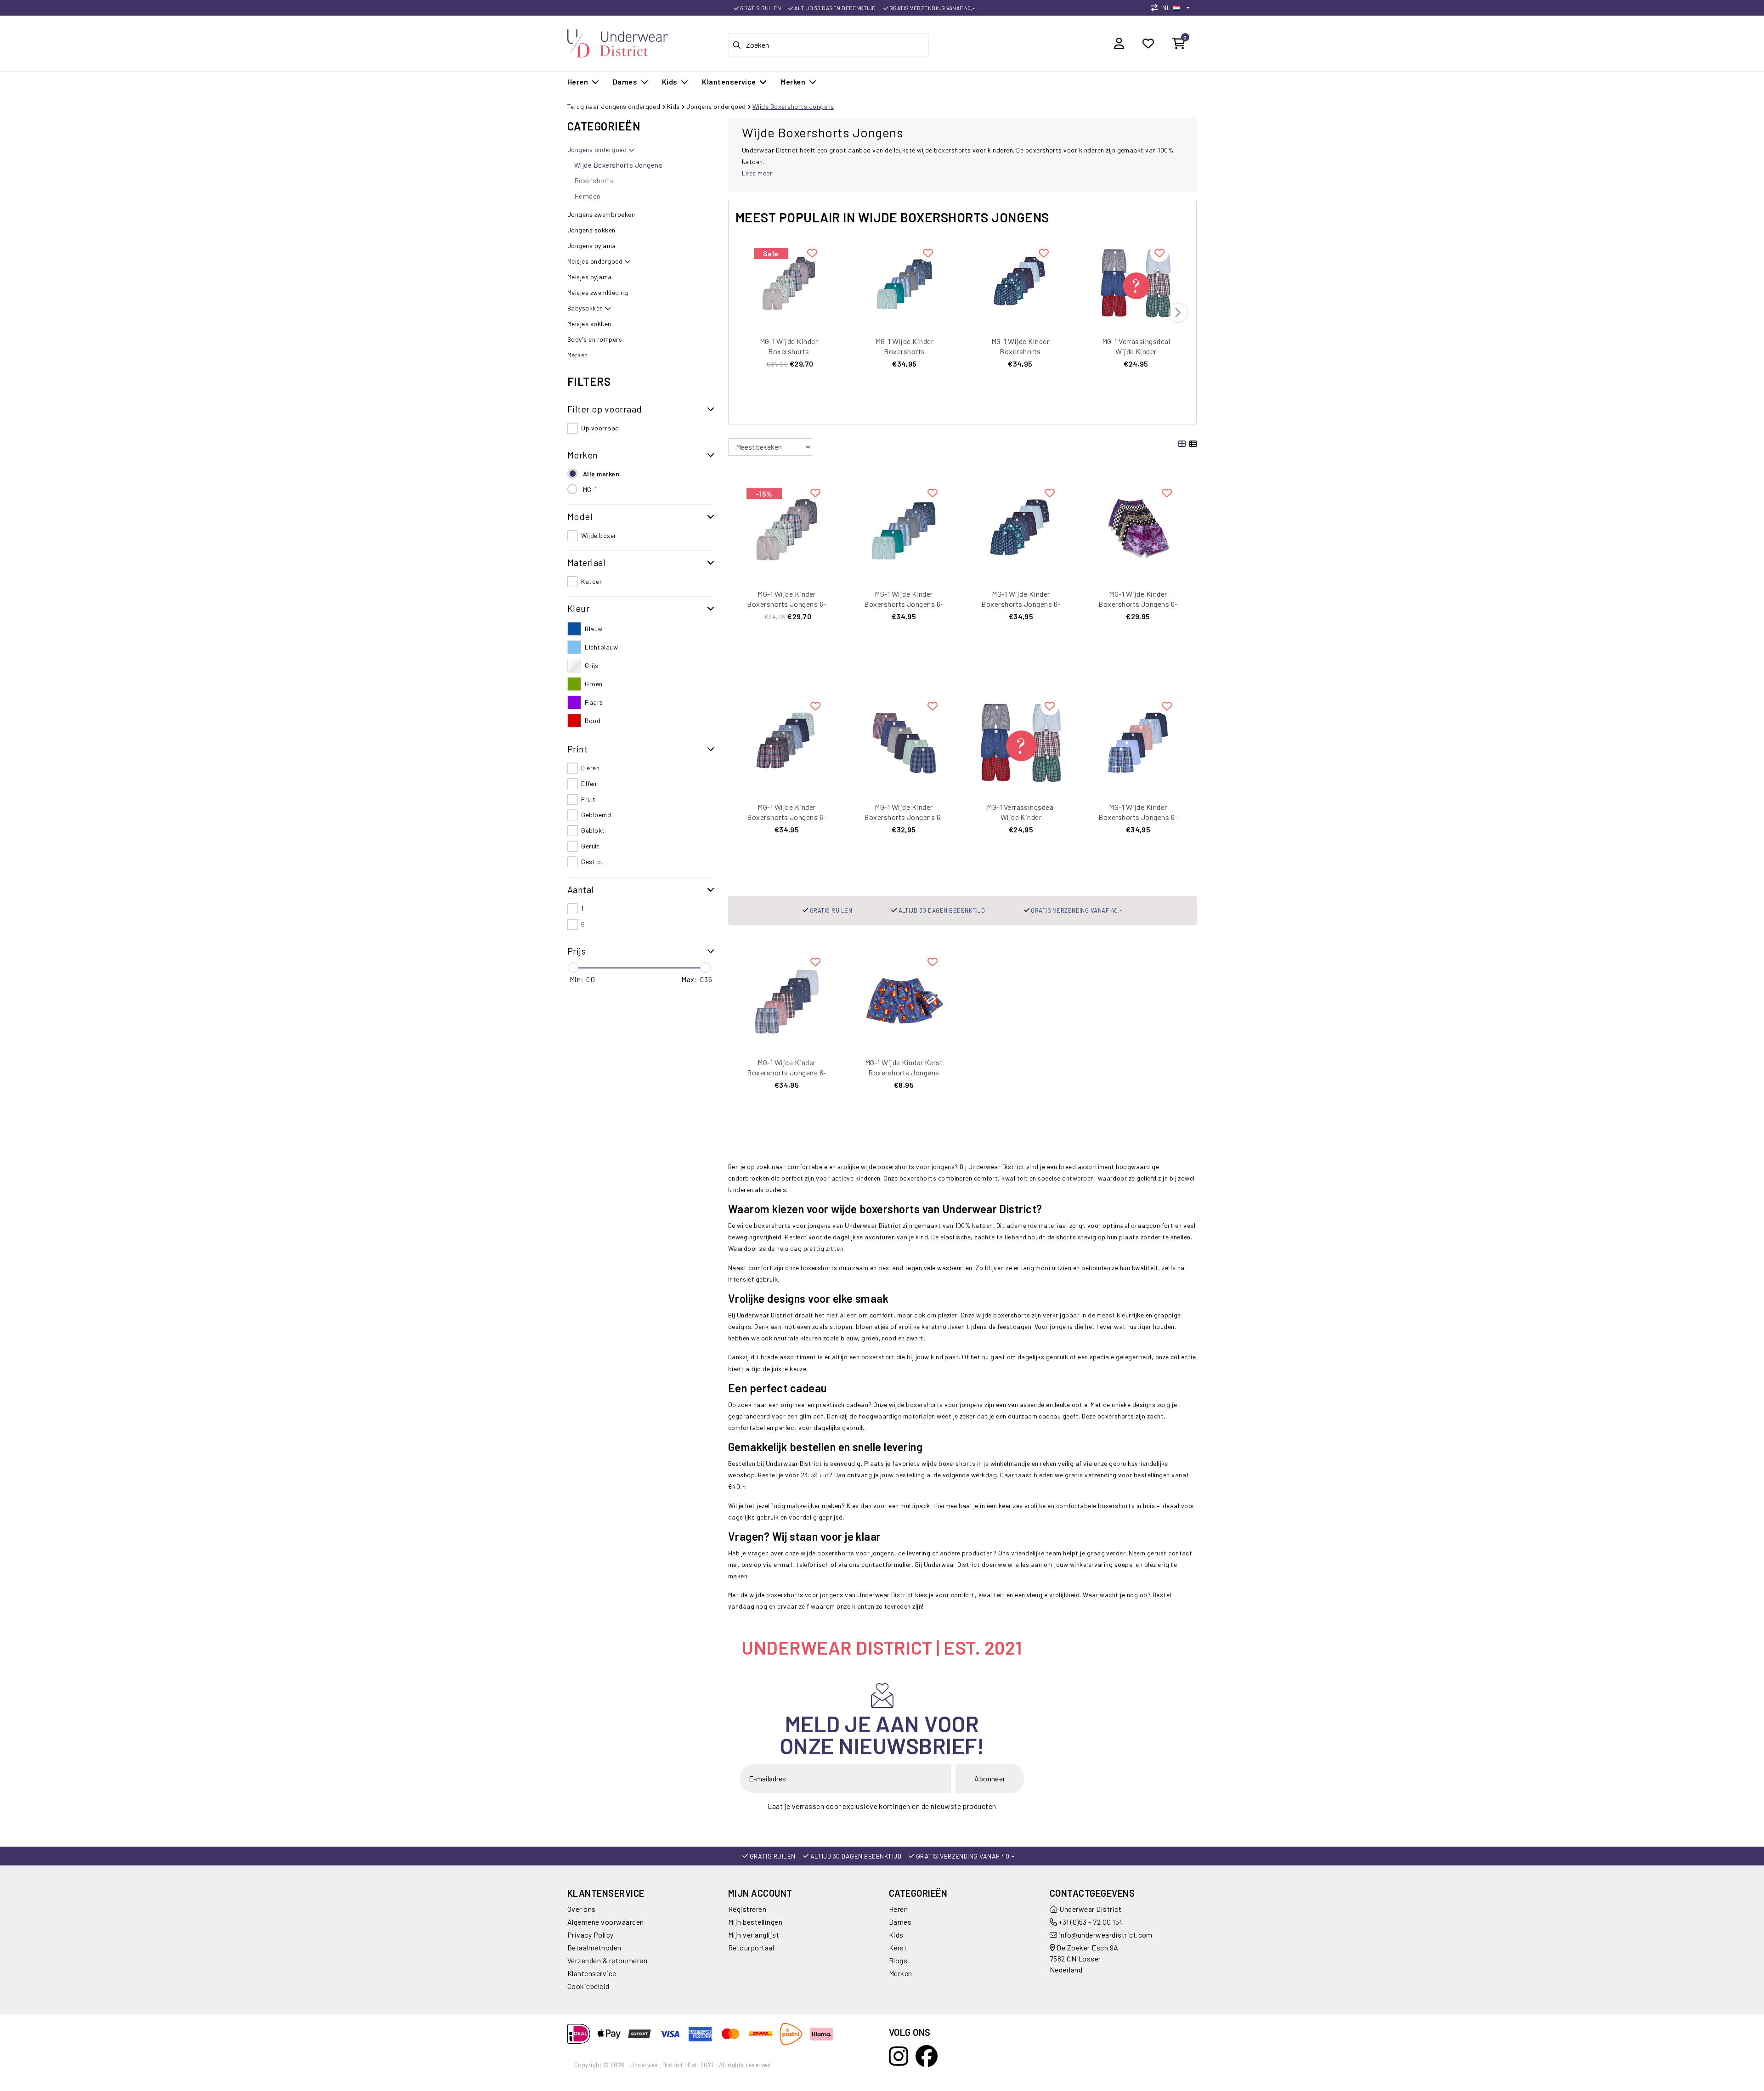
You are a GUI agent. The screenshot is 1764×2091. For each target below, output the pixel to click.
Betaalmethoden (594, 1947)
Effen (589, 783)
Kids (673, 106)
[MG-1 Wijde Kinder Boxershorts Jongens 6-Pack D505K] (905, 282)
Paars (594, 702)
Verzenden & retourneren (607, 1960)
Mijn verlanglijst (754, 1935)
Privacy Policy (591, 1935)
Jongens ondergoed (716, 106)
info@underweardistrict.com (1105, 1935)
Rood (593, 721)
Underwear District (1090, 1909)
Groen (594, 684)
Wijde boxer (599, 535)
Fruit (588, 799)
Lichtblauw (601, 647)
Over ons (582, 1909)
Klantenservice (592, 1973)
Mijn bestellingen (755, 1922)
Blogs (898, 1960)
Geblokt (593, 830)
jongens (883, 1553)
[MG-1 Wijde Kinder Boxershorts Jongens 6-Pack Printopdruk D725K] (1020, 282)
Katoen (592, 581)
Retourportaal (751, 1947)
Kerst (898, 1947)
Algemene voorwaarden (606, 1922)
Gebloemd (596, 815)
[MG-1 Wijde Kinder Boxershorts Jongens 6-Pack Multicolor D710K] (1138, 742)
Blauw (594, 629)
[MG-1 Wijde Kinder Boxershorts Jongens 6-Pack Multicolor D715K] (787, 742)
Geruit (590, 846)
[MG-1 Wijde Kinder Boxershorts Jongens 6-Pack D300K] (904, 742)
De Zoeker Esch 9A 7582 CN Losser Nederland (1084, 1958)
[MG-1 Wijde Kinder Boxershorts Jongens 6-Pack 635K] (1138, 528)
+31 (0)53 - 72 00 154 (1090, 1922)
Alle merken (601, 474)
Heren (898, 1909)
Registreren (747, 1909)
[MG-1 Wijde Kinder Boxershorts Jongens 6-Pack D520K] (789, 282)
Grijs (591, 665)
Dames (900, 1922)
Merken (901, 1973)
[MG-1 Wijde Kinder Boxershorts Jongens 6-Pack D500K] (787, 997)
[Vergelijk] (1157, 8)
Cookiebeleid (588, 1986)
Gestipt (592, 862)
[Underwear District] (618, 42)
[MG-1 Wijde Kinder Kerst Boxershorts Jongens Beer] (904, 997)
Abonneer (990, 1778)
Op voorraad (600, 428)
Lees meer (757, 173)
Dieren (590, 768)
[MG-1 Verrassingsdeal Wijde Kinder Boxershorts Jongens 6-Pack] (1136, 282)
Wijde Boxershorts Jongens (793, 106)
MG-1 (590, 489)
